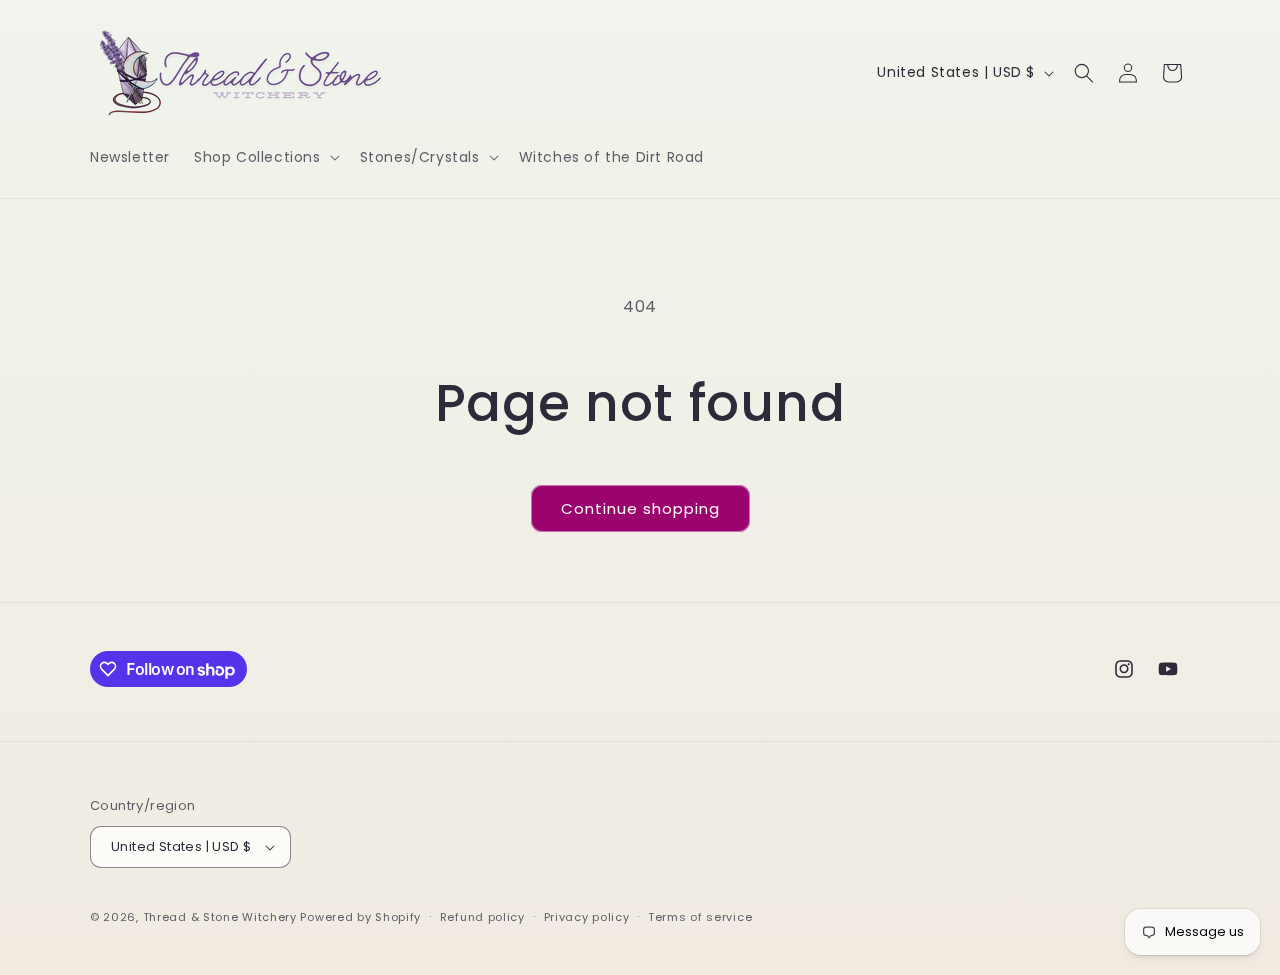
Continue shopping (640, 508)
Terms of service (700, 917)
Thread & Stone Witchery (220, 917)
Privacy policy (587, 917)
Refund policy (482, 917)
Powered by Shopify (360, 917)
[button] (265, 157)
